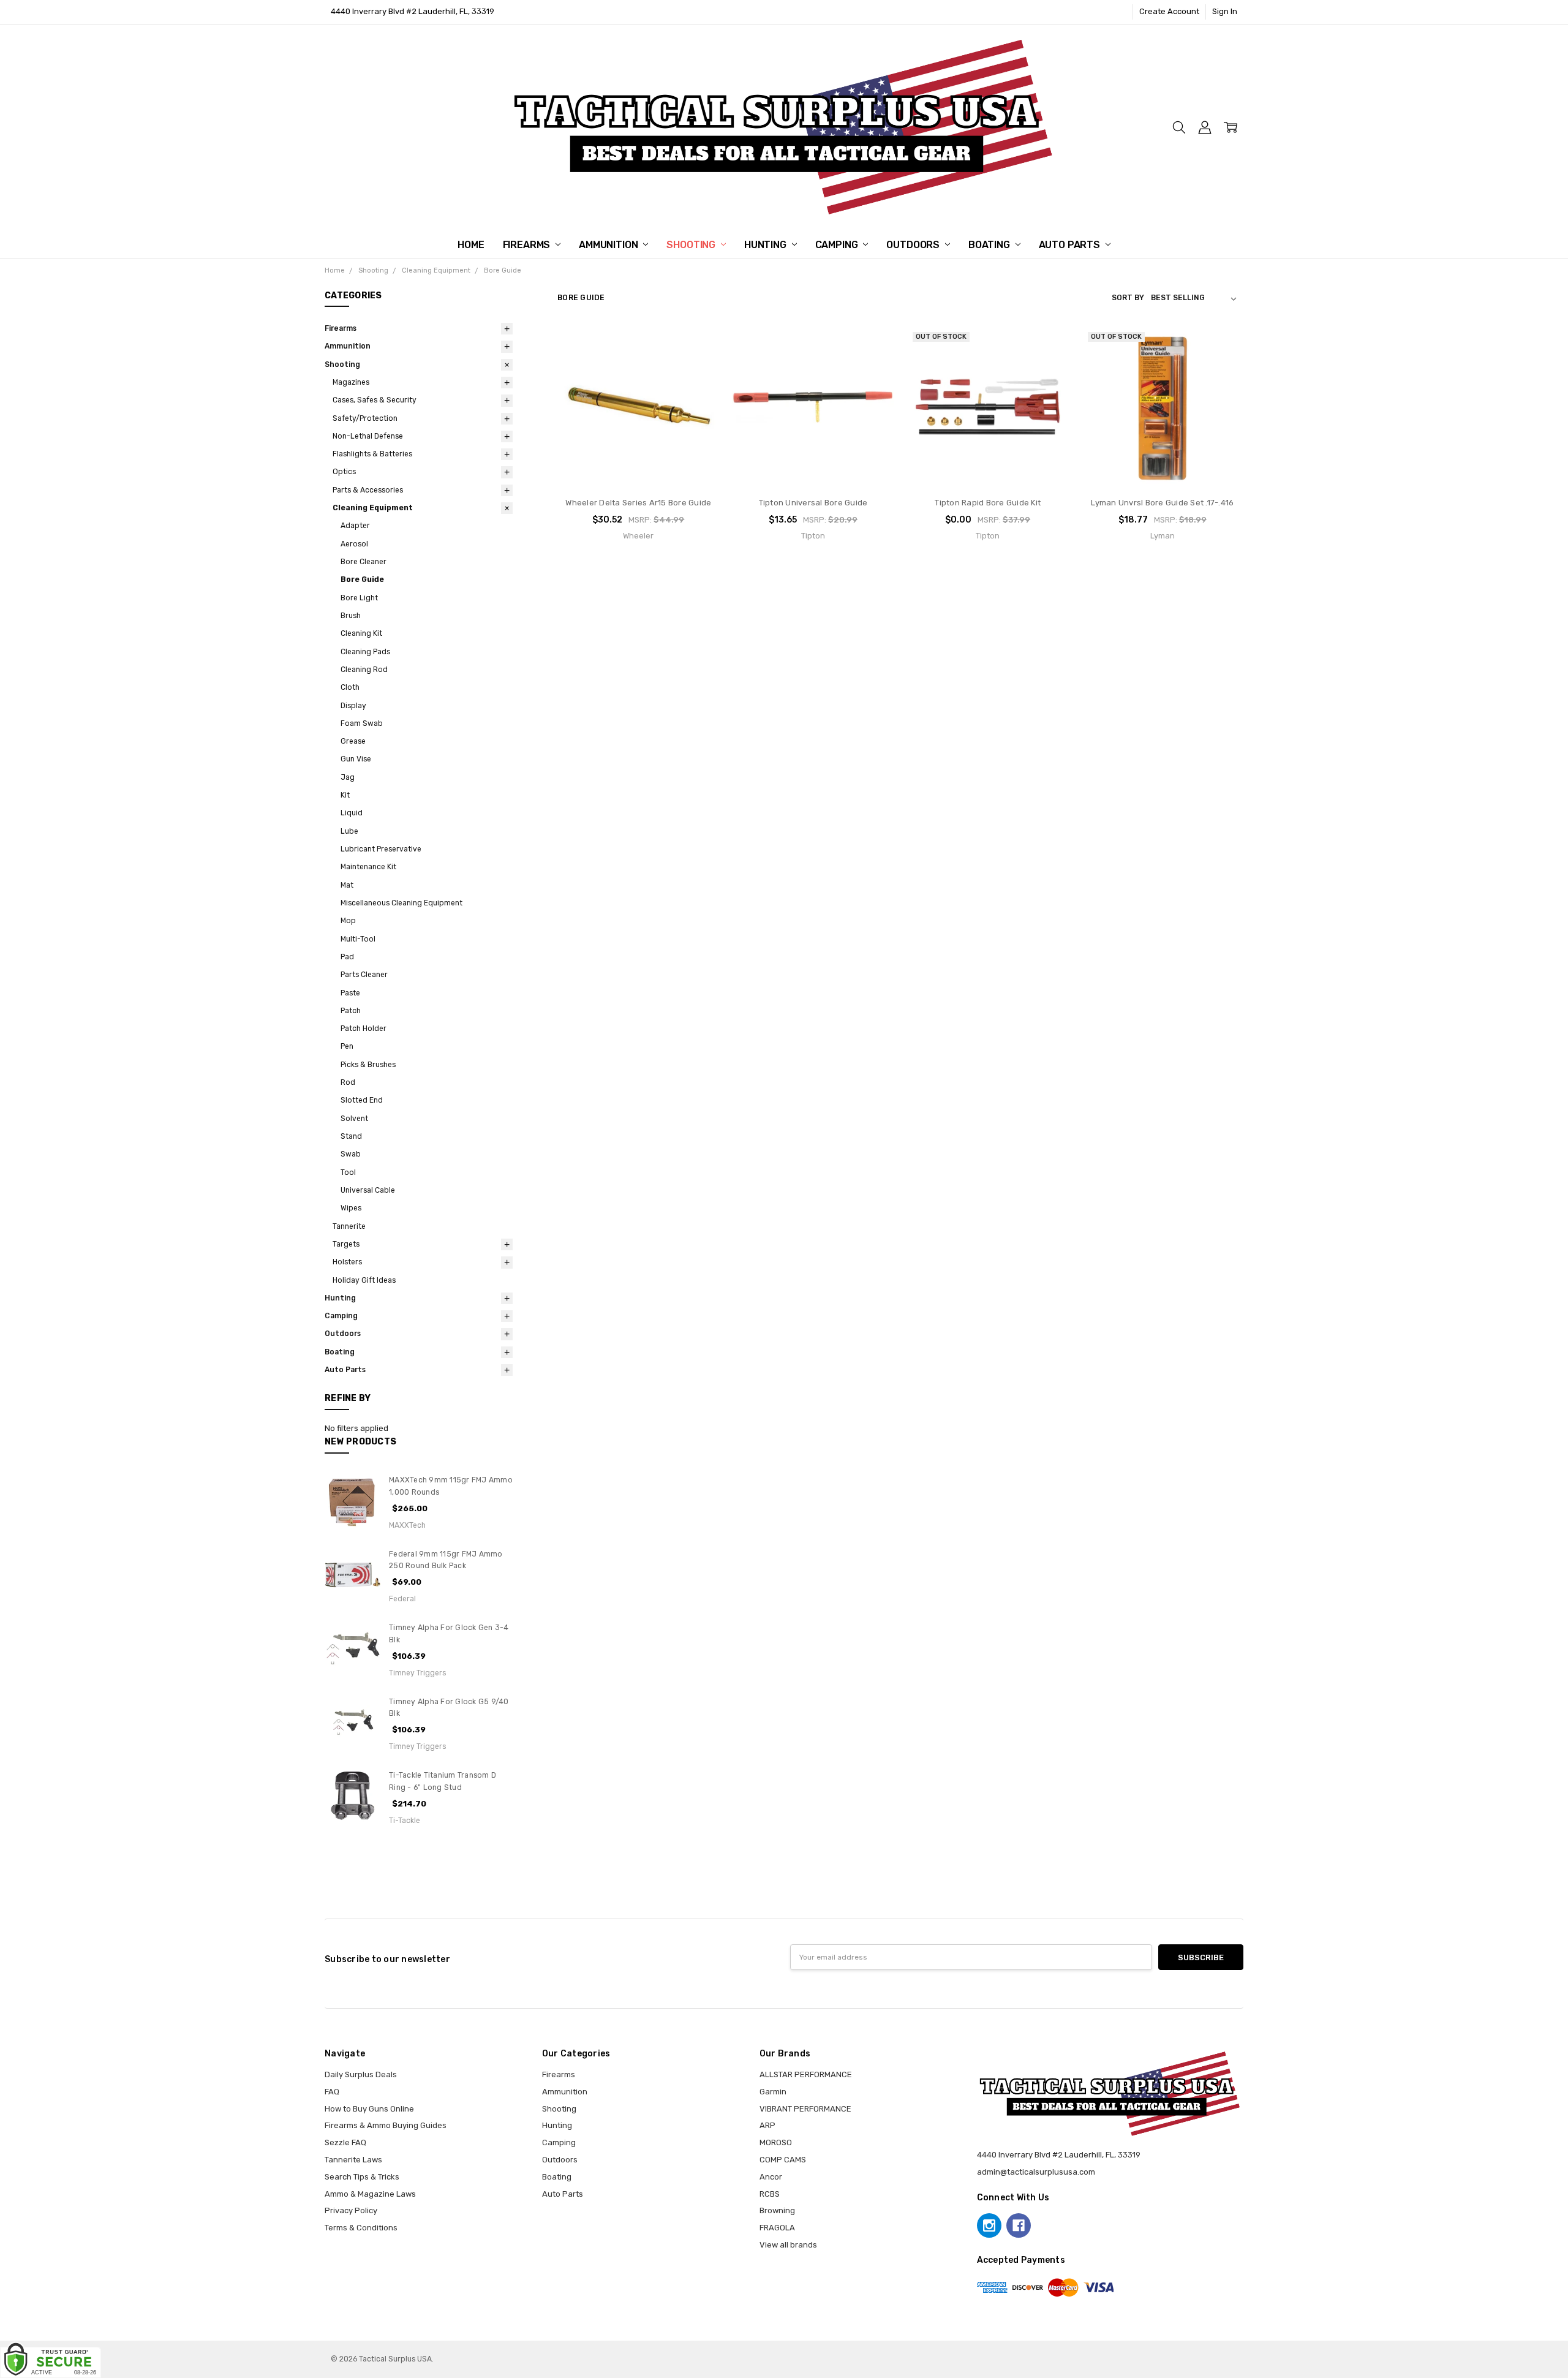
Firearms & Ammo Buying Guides (386, 2125)
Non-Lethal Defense (368, 436)
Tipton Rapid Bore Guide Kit (988, 503)
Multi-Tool (358, 939)
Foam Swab (362, 723)
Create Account (1169, 11)
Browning (777, 2210)
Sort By (1128, 298)
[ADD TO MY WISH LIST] (699, 384)
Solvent (354, 1119)
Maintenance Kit (368, 867)
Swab (351, 1154)
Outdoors (914, 245)
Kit (345, 795)
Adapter (355, 526)
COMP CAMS (783, 2160)
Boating (990, 245)
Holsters (347, 1262)
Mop (348, 921)
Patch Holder (364, 1029)
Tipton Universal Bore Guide (813, 503)
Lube (349, 831)
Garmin (773, 2092)
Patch (351, 1011)
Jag (348, 777)
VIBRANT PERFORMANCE (805, 2109)
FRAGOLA (777, 2228)
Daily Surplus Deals (361, 2074)
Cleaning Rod (364, 670)
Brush (351, 616)
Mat (347, 885)
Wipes (351, 1208)
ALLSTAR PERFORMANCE (806, 2074)
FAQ (332, 2092)
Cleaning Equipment (373, 508)
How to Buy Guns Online (369, 2109)
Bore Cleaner (364, 562)
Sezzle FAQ (345, 2142)
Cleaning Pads (365, 652)
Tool (348, 1172)
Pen (347, 1046)
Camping (838, 245)
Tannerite (349, 1226)
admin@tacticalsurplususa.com (1036, 2172)
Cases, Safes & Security (375, 400)
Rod (348, 1082)
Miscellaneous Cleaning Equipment (401, 903)
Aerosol (354, 544)
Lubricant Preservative (381, 849)
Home (471, 245)
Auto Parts (1071, 245)
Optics (344, 472)
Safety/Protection (365, 418)
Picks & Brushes (368, 1065)
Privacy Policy (351, 2210)
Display (353, 706)
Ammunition (609, 245)
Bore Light (359, 598)
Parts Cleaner (364, 975)
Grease (353, 741)
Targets (346, 1244)
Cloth (350, 687)
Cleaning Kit (361, 633)
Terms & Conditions (361, 2228)
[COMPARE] (699, 365)
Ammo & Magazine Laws (370, 2194)
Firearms (528, 245)
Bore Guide (362, 579)
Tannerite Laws (353, 2160)
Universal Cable (368, 1190)
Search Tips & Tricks (362, 2177)
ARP (767, 2125)
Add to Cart (639, 440)
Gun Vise (356, 759)
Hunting (767, 245)
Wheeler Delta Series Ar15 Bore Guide (638, 503)
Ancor (771, 2177)
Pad (347, 957)
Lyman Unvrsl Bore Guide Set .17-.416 (1162, 503)
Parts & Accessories (368, 490)
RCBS (770, 2194)
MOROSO (776, 2142)
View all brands (788, 2245)
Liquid (352, 813)
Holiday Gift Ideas (364, 1280)
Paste (350, 993)
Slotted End (362, 1100)
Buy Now (638, 464)
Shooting (692, 245)
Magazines (351, 382)
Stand (351, 1136)
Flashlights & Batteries (372, 454)
